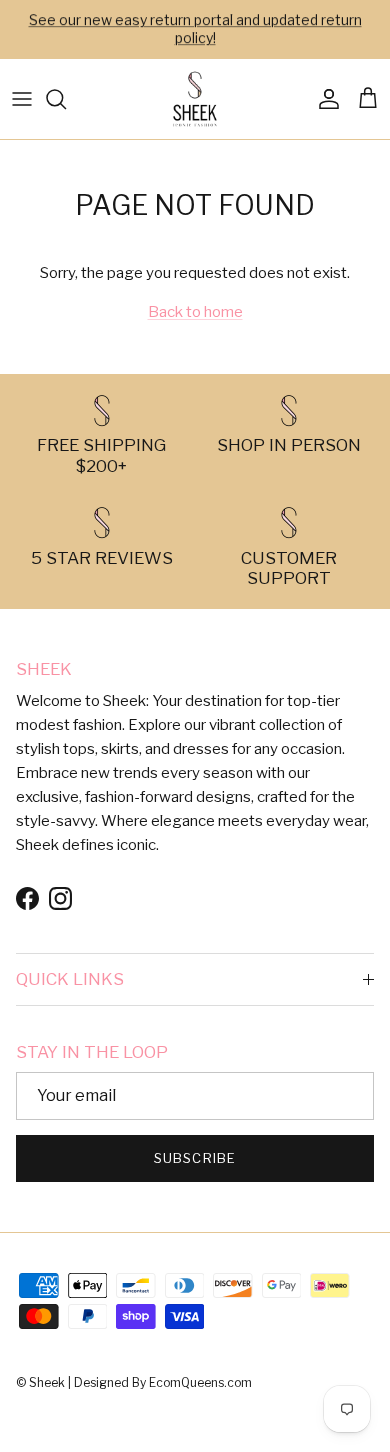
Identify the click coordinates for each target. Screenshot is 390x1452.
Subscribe (194, 1158)
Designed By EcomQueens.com (163, 1382)
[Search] (66, 99)
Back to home (195, 312)
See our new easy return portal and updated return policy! (195, 28)
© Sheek (42, 1382)
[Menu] (22, 99)
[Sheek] (195, 99)
